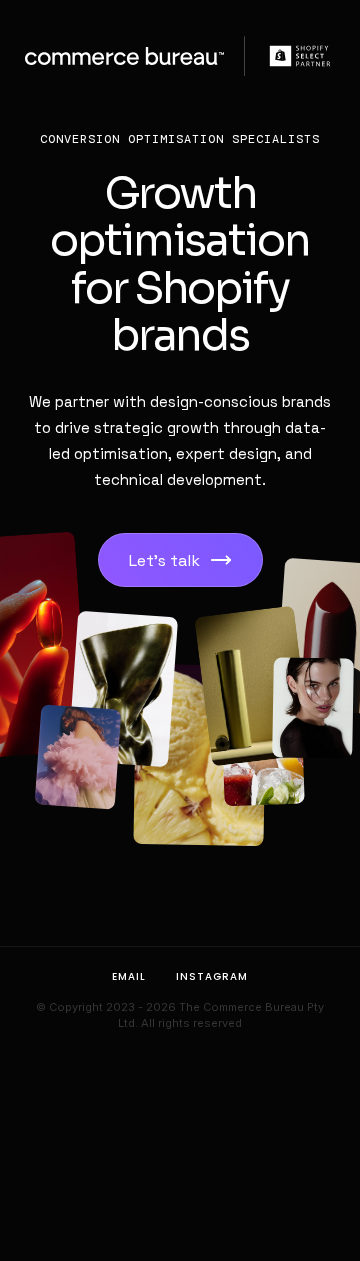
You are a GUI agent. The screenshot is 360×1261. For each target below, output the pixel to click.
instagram (212, 976)
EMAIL (129, 976)
